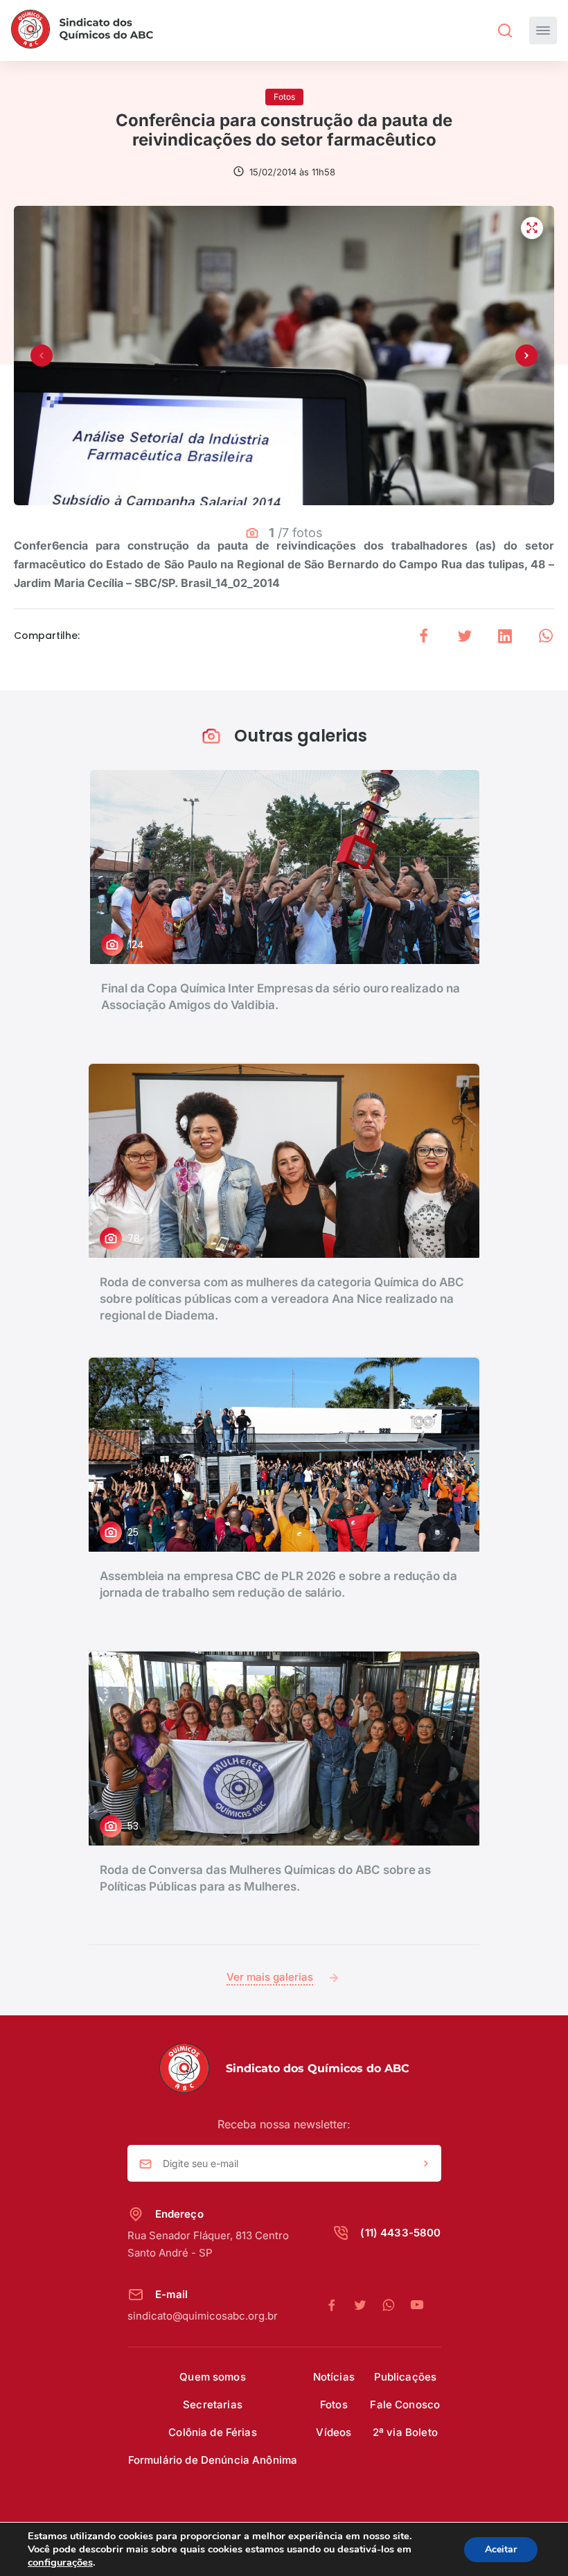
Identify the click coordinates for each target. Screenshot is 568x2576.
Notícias (334, 2377)
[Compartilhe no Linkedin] (505, 636)
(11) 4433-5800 (400, 2233)
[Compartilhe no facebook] (424, 636)
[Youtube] (417, 2306)
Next (526, 356)
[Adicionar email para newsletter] (426, 2164)
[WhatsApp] (396, 2306)
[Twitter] (367, 2306)
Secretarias (213, 2404)
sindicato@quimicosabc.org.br (203, 2316)
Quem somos (213, 2377)
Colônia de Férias (213, 2432)
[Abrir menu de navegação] (543, 30)
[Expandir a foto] (532, 228)
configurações (60, 2562)
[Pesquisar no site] (505, 30)
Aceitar (501, 2549)
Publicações (406, 2377)
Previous (42, 356)
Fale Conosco (405, 2404)
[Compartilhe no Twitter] (465, 636)
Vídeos (334, 2432)
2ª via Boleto (405, 2432)
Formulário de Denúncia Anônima (213, 2460)
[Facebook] (339, 2306)
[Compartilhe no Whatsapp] (546, 636)
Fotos (334, 2404)
